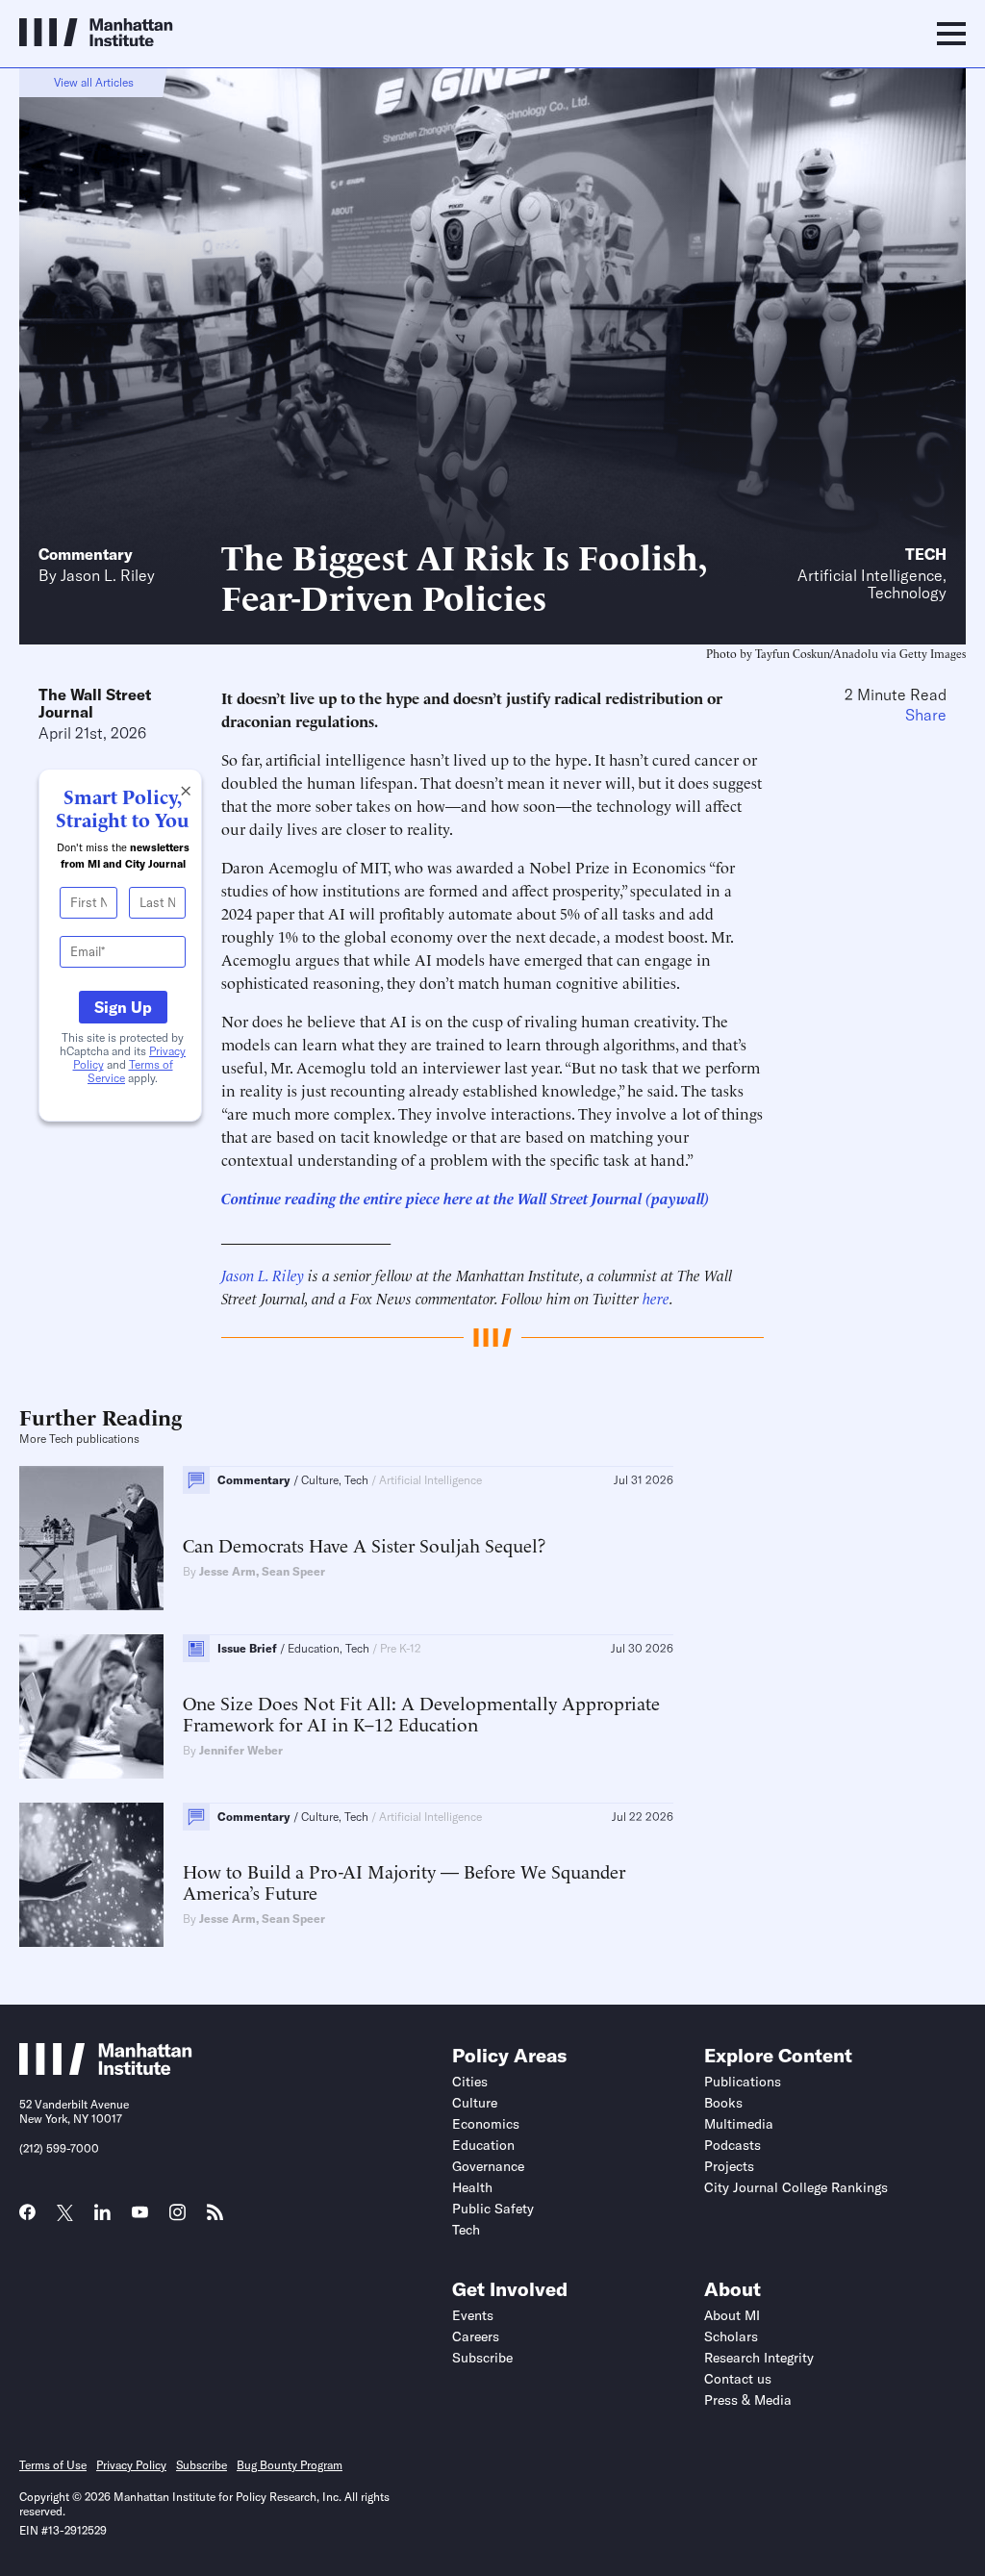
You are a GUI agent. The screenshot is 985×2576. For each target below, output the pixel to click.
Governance (488, 2166)
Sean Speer (293, 1571)
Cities (470, 2082)
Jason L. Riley (108, 575)
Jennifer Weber (241, 1750)
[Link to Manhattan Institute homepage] (106, 2069)
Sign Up (123, 1007)
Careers (476, 2336)
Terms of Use (53, 2465)
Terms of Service (130, 1071)
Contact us (738, 2379)
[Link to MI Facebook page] (27, 2218)
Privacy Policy (131, 2465)
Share (926, 715)
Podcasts (732, 2145)
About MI (732, 2315)
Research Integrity (759, 2358)
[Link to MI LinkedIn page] (102, 2218)
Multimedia (739, 2124)
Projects (729, 2166)
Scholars (731, 2336)
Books (723, 2103)
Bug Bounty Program (290, 2465)
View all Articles (94, 82)
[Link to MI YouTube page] (140, 2214)
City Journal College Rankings (796, 2187)
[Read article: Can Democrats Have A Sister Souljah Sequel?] (91, 1538)
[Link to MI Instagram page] (177, 2219)
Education (483, 2145)
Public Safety (493, 2209)
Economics (486, 2124)
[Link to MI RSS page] (215, 2218)
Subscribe (482, 2358)
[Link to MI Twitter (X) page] (65, 2214)
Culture (475, 2103)
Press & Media (748, 2400)
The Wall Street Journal (95, 704)
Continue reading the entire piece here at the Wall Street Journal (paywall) (466, 1198)
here (656, 1298)
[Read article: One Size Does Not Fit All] (91, 1706)
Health (472, 2187)
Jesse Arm (227, 1571)
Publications (743, 2082)
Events (473, 2315)
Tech (926, 554)
